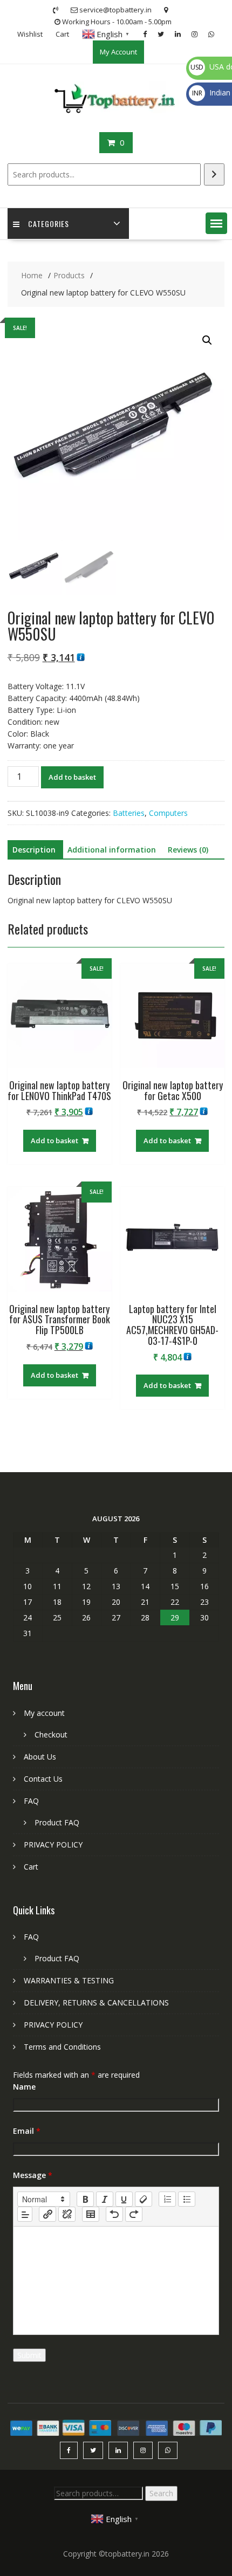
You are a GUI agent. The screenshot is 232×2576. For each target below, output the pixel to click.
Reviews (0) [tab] (188, 850)
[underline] (124, 2199)
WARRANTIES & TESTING (69, 1980)
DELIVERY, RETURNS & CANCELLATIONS (96, 2003)
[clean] (144, 2199)
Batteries (129, 813)
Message (33, 2175)
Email (27, 2131)
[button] (216, 223)
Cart (62, 34)
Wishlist (30, 34)
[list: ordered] (167, 2199)
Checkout (51, 1734)
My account (44, 1713)
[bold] (85, 2199)
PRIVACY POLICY (53, 1845)
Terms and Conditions (62, 2047)
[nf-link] (47, 2214)
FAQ (31, 1801)
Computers (168, 813)
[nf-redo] (134, 2214)
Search (161, 2493)
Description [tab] (34, 850)
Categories (49, 224)
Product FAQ (57, 1822)
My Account (118, 52)
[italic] (105, 2199)
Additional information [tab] (112, 850)
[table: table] (91, 2214)
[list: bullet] (187, 2199)
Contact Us (43, 1779)
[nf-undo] (114, 2214)
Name (24, 2087)
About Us (40, 1757)
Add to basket (72, 777)
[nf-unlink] (67, 2214)
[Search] (214, 174)
